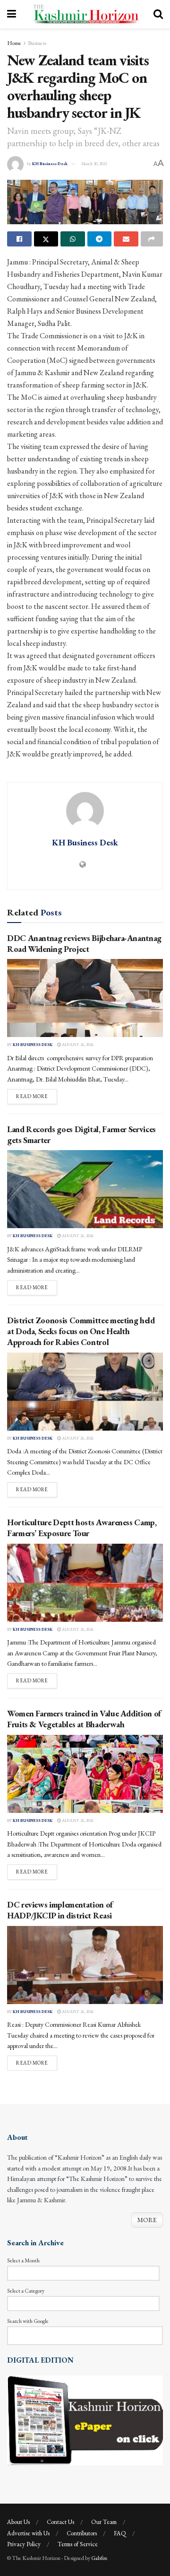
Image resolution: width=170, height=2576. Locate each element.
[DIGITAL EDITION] (85, 2419)
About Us (18, 2522)
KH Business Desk (50, 164)
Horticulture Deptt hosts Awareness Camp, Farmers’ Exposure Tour (82, 1528)
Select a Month (23, 2260)
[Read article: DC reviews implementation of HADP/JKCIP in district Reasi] (85, 1965)
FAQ (120, 2533)
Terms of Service (78, 2544)
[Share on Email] (126, 239)
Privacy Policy (24, 2544)
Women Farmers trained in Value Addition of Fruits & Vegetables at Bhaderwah (84, 1719)
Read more (37, 1096)
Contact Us (60, 2522)
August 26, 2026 (77, 1045)
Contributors (82, 2533)
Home (14, 43)
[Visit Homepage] (85, 14)
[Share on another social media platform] (152, 239)
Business (37, 43)
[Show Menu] (12, 14)
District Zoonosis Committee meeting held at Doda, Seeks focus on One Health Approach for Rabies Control (81, 1331)
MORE (147, 2220)
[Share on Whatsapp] (73, 239)
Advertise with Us (28, 2533)
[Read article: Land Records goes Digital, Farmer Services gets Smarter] (85, 1189)
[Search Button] (158, 14)
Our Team (104, 2522)
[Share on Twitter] (46, 239)
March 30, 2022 (94, 164)
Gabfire (99, 2558)
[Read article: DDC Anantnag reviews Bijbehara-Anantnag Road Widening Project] (85, 998)
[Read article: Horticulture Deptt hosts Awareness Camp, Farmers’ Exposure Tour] (85, 1583)
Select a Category (26, 2291)
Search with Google (28, 2321)
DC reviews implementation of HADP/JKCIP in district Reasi (60, 1910)
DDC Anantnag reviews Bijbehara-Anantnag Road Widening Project (84, 943)
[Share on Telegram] (100, 239)
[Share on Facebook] (19, 239)
